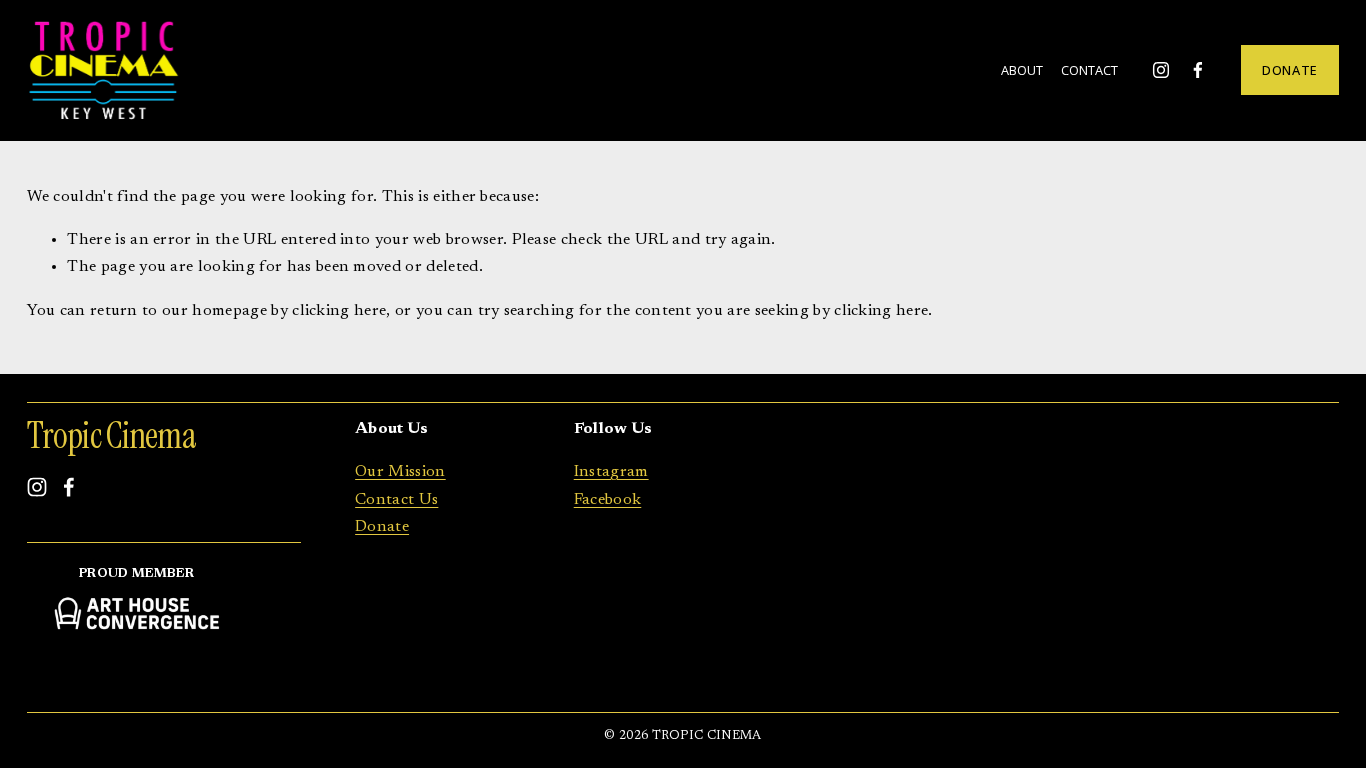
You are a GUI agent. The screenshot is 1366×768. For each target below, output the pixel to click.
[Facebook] (1198, 70)
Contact (1089, 70)
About (1022, 70)
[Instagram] (1161, 70)
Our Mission (400, 472)
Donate (382, 527)
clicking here (339, 311)
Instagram (611, 472)
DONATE (1290, 70)
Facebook (608, 500)
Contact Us (396, 500)
